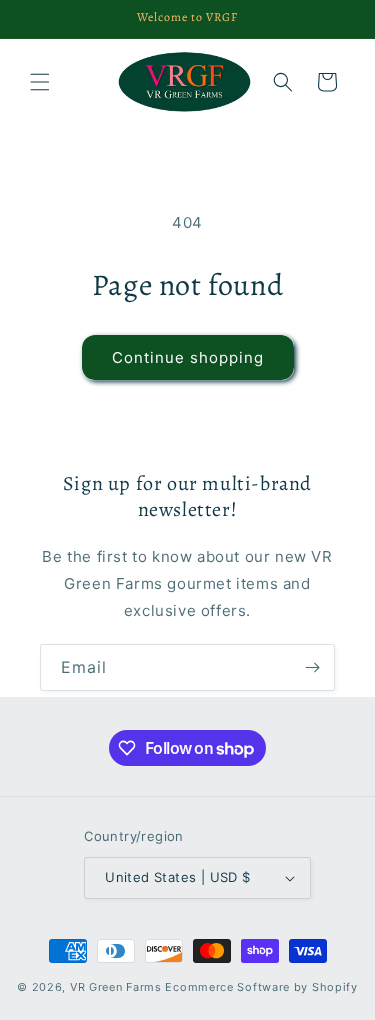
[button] (40, 82)
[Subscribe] (312, 667)
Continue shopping (188, 357)
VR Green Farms (116, 987)
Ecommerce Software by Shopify (261, 987)
